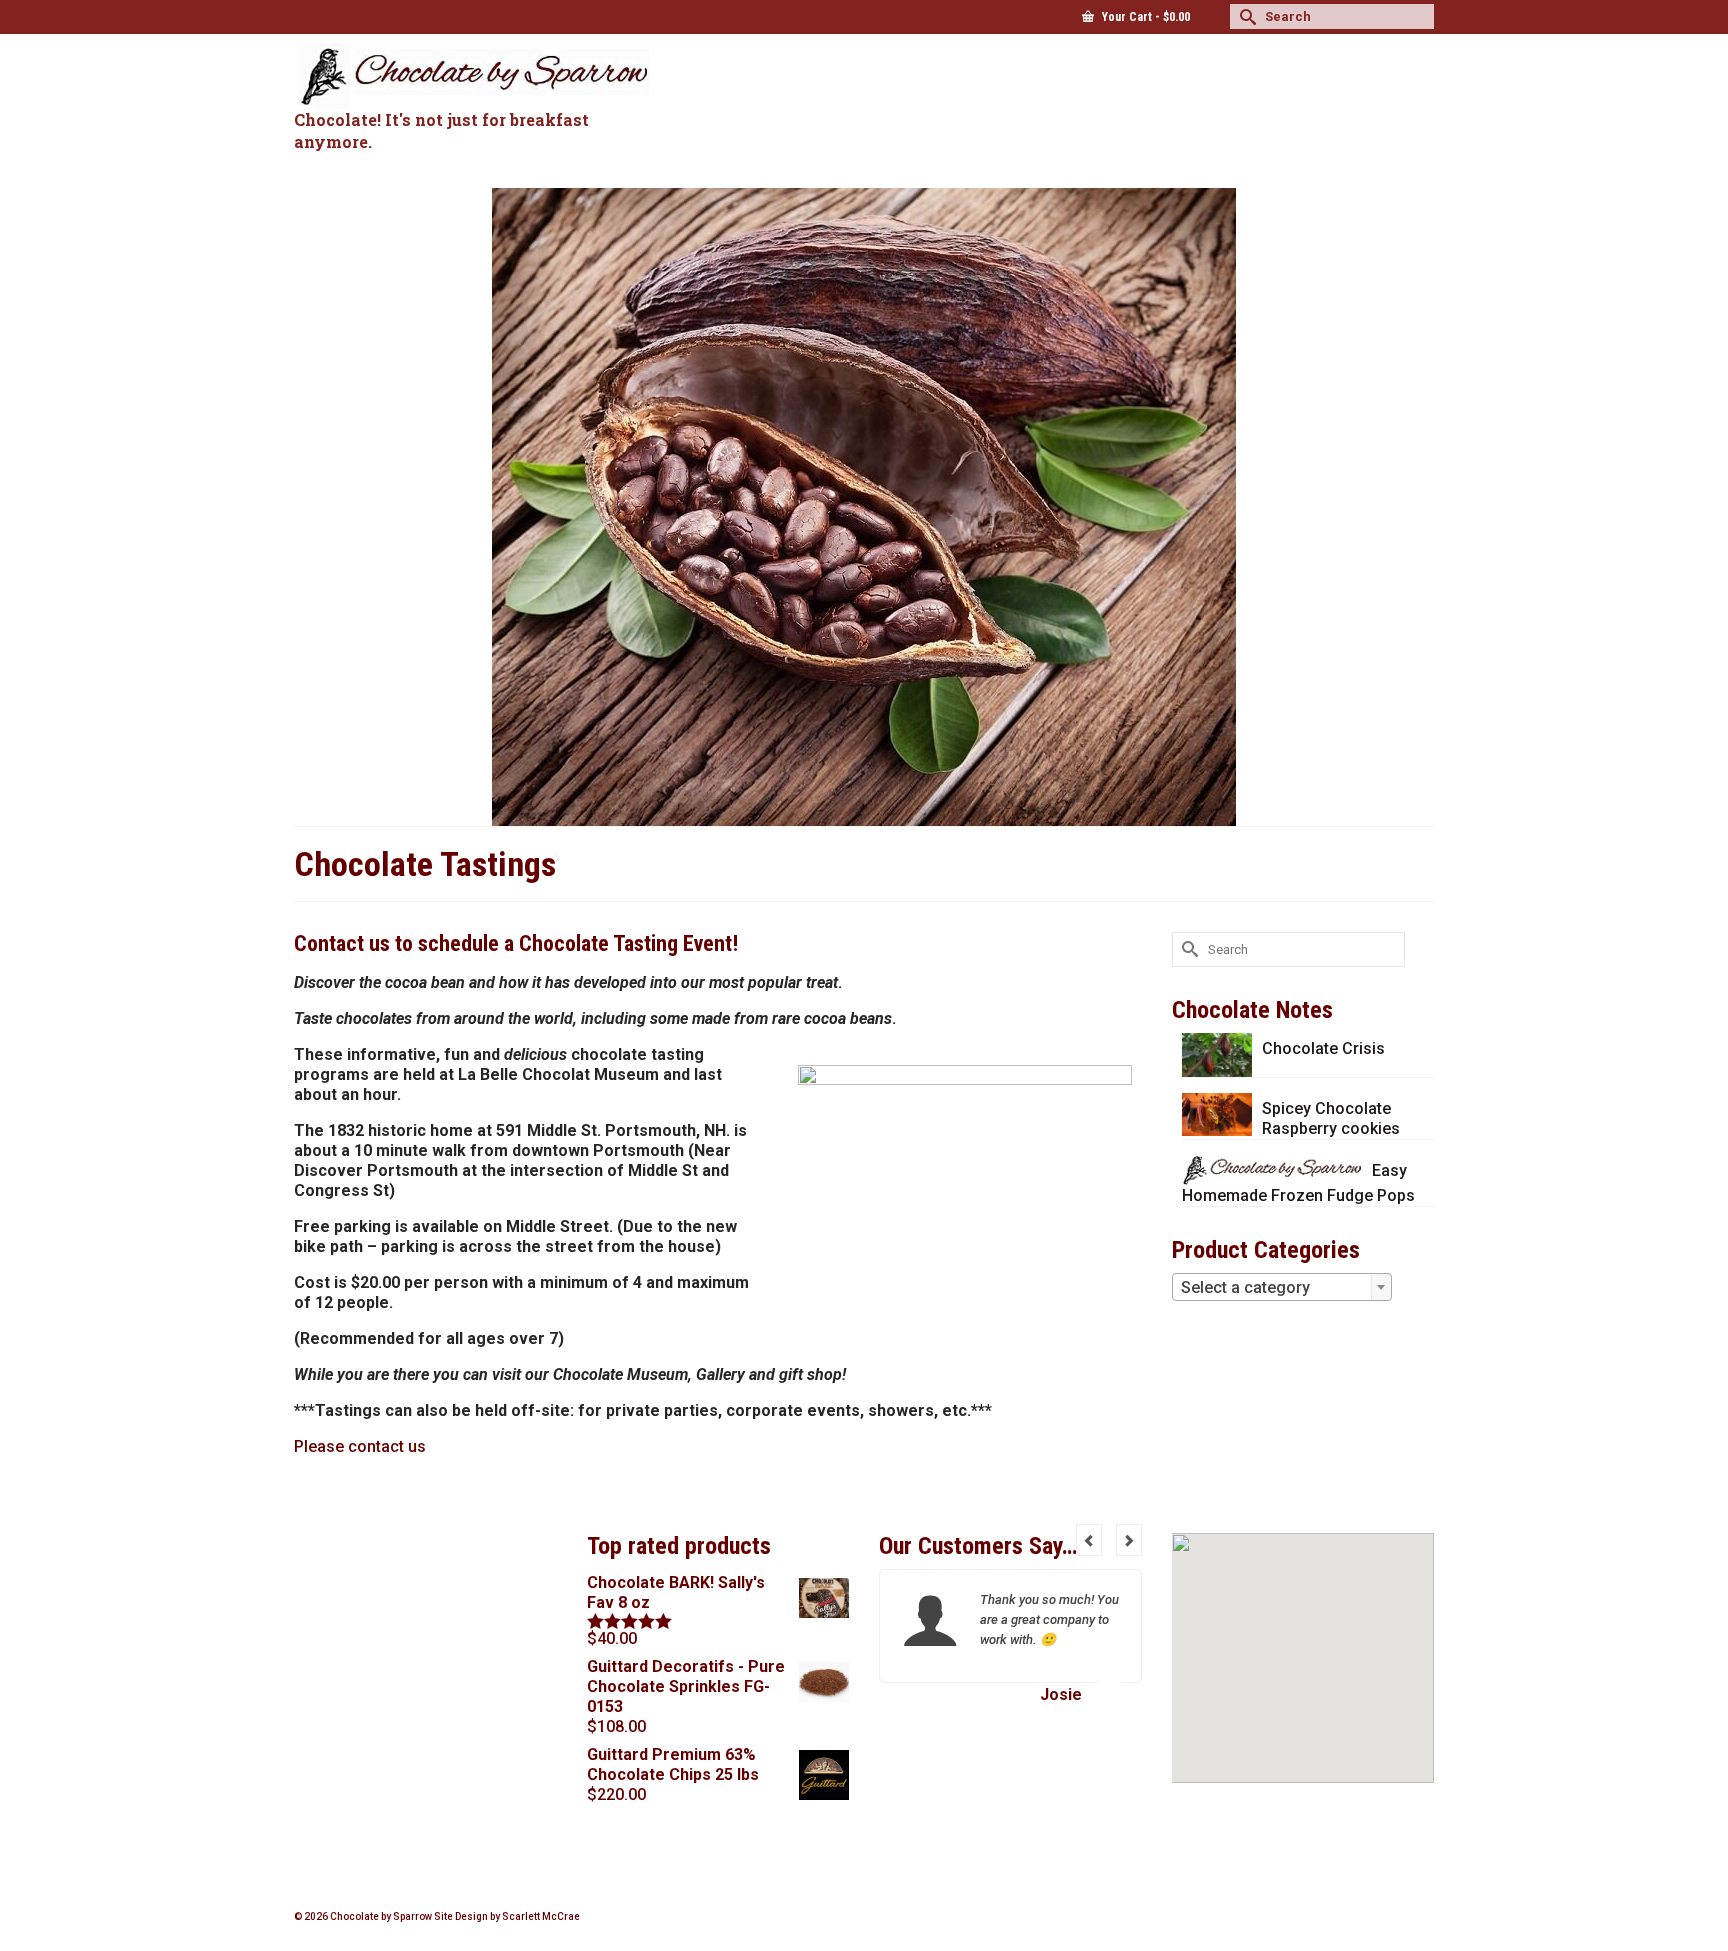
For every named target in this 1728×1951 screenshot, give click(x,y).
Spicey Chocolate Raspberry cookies (1331, 1118)
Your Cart (1144, 17)
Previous (1089, 1540)
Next (1129, 1540)
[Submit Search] (1245, 16)
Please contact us (360, 1446)
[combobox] (1282, 1287)
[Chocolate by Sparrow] (474, 76)
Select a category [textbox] (1245, 1287)
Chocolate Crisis (1323, 1048)
